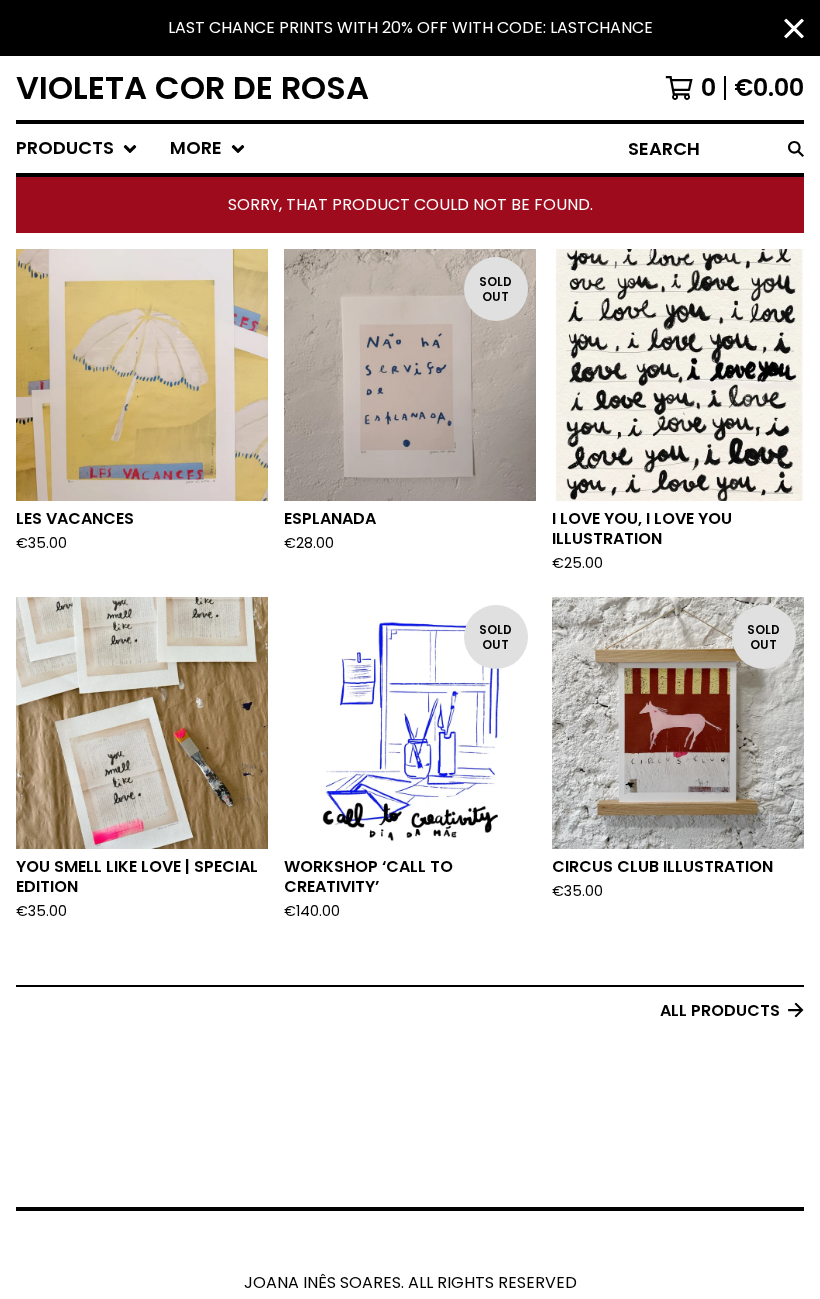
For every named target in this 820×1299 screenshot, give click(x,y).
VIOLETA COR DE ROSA (192, 88)
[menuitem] (77, 148)
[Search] (796, 148)
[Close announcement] (794, 28)
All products (720, 1010)
